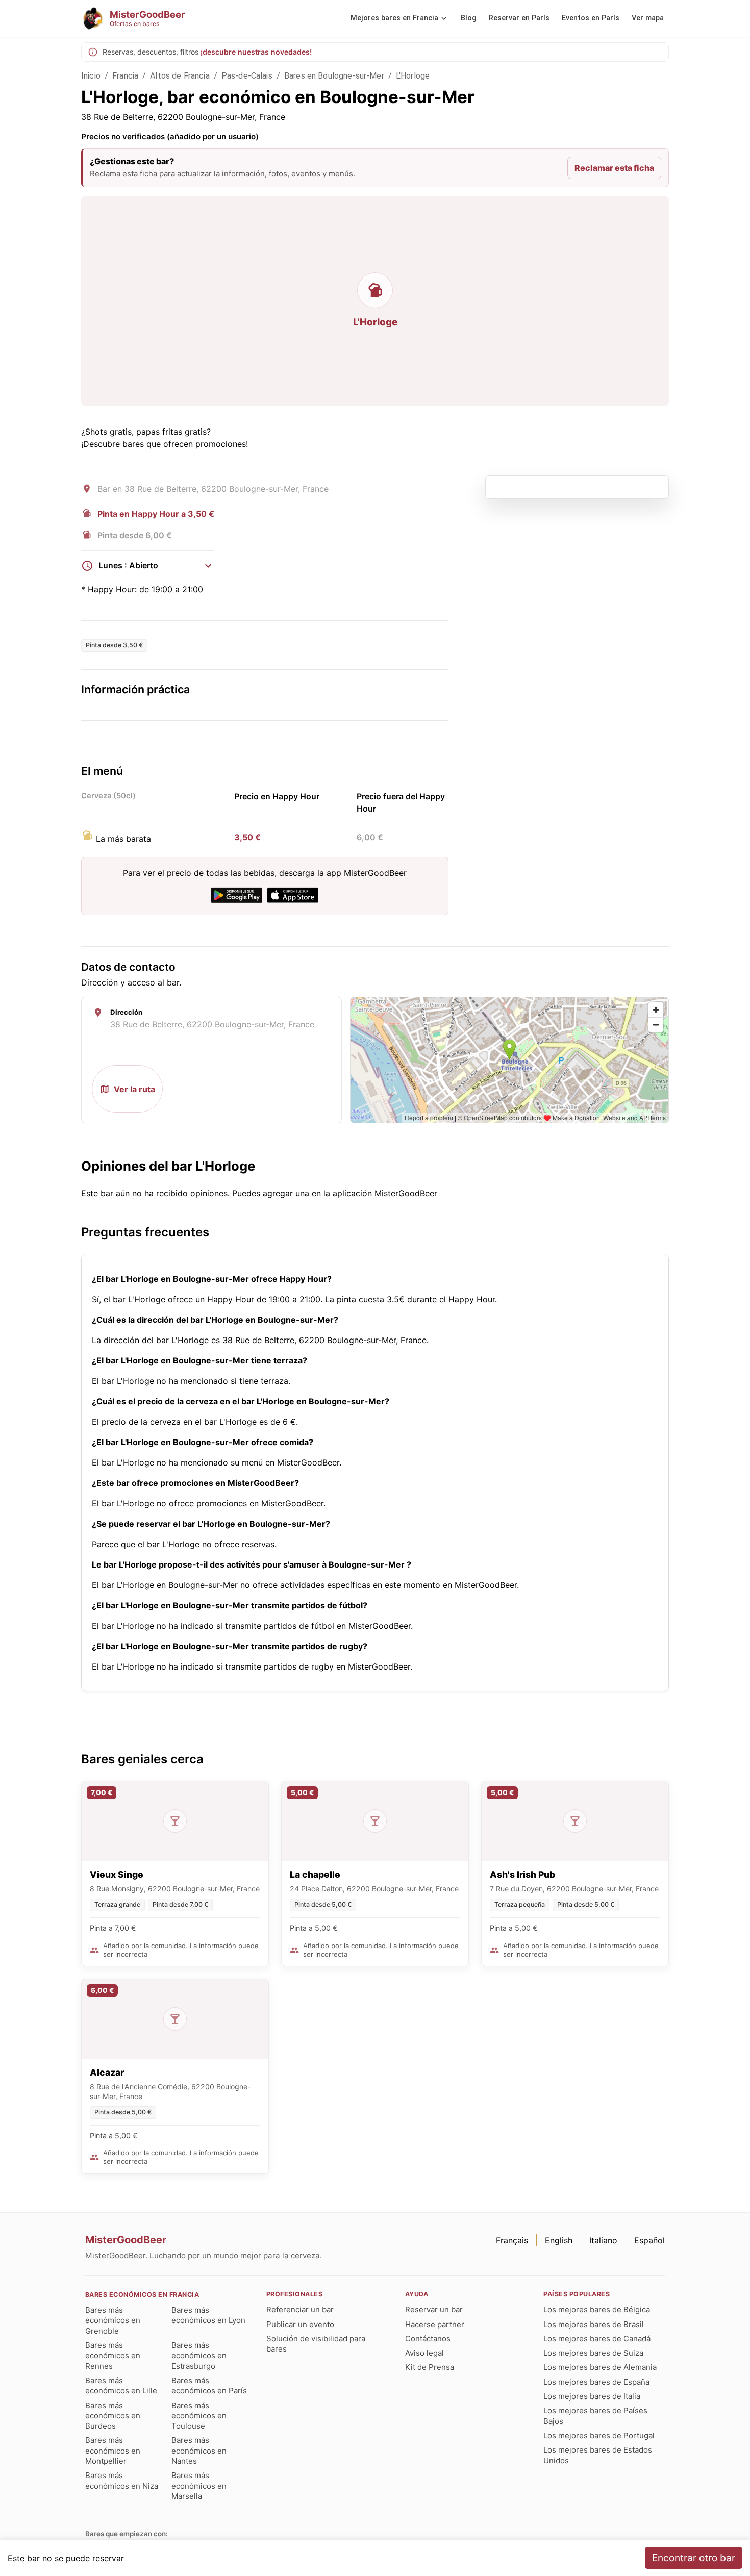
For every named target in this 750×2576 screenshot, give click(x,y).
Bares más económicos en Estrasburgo (199, 2356)
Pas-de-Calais (247, 76)
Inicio (91, 76)
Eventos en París (591, 18)
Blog (469, 18)
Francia (125, 76)
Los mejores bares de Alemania (600, 2367)
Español (649, 2240)
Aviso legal (424, 2353)
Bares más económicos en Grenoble (113, 2320)
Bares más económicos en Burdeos (113, 2416)
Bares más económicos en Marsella (199, 2486)
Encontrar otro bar (694, 2558)
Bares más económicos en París (209, 2385)
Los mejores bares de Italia (592, 2396)
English (559, 2240)
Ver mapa (648, 18)
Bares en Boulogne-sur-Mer (334, 76)
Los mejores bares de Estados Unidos (598, 2455)
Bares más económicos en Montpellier (113, 2451)
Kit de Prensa (430, 2367)
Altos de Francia (180, 76)
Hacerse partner (435, 2324)
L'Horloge (413, 76)
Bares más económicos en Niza (122, 2480)
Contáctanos (428, 2339)
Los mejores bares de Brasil (594, 2324)
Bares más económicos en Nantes (199, 2451)
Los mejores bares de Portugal (599, 2435)
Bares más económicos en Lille (121, 2385)
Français (512, 2240)
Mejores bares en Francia (394, 18)
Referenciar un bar (300, 2309)
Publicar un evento (300, 2324)
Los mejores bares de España (596, 2382)
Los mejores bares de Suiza (593, 2353)
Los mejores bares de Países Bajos (595, 2416)
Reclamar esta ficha (614, 168)
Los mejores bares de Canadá (597, 2339)
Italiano (603, 2240)
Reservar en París (519, 18)
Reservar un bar (434, 2309)
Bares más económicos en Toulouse (199, 2416)
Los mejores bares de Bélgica (597, 2309)
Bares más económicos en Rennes (113, 2356)
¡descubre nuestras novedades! (256, 52)
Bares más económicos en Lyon (208, 2315)
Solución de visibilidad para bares (316, 2344)
